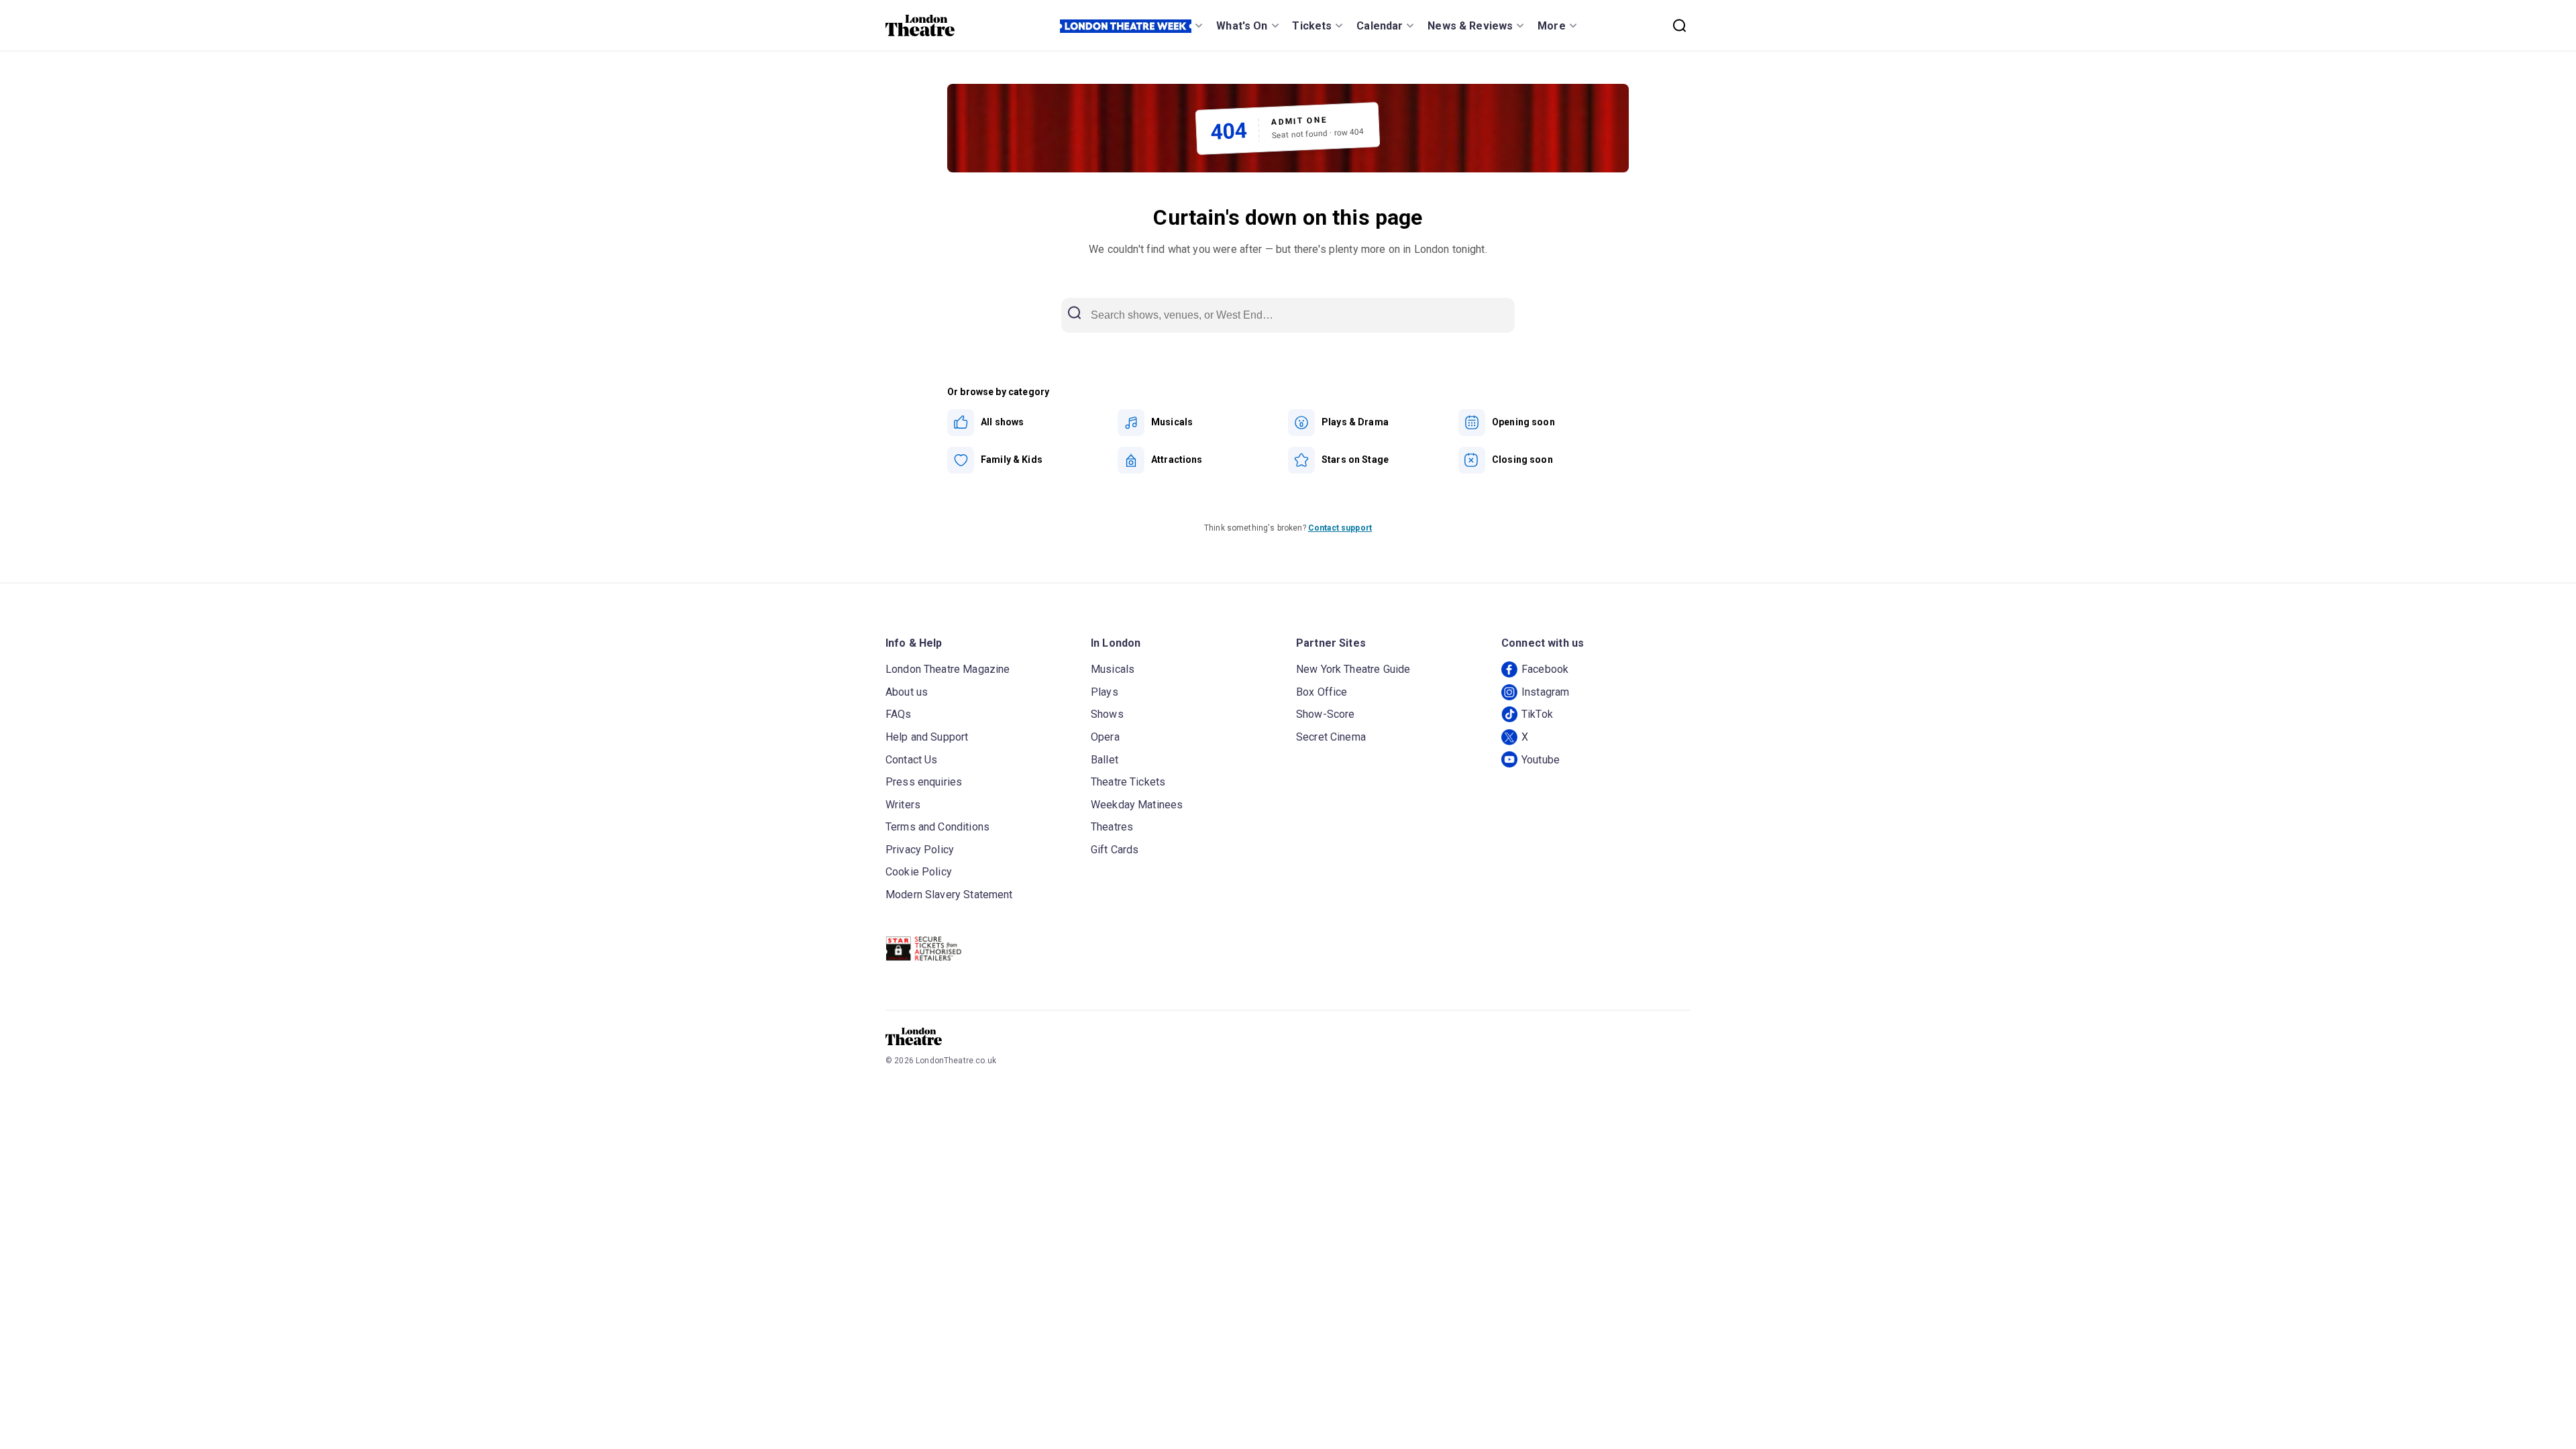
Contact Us (912, 760)
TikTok (1537, 714)
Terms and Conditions (937, 827)
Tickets (1312, 26)
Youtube (1541, 760)
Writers (903, 805)
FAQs (899, 714)
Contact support (1340, 528)
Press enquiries (924, 782)
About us (907, 692)
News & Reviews (1470, 26)
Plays (1105, 692)
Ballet (1105, 760)
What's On (1242, 26)
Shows (1107, 714)
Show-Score (1326, 714)
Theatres (1112, 827)
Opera (1105, 737)
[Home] (920, 25)
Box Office (1322, 692)
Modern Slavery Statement (949, 895)
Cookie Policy (919, 872)
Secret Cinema (1331, 737)
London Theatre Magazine (948, 669)
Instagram (1545, 692)
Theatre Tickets (1128, 782)
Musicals (1113, 669)
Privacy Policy (920, 850)
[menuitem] (1032, 423)
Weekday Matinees (1137, 805)
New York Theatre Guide (1353, 669)
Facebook (1545, 669)
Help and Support (927, 737)
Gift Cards (1115, 850)
